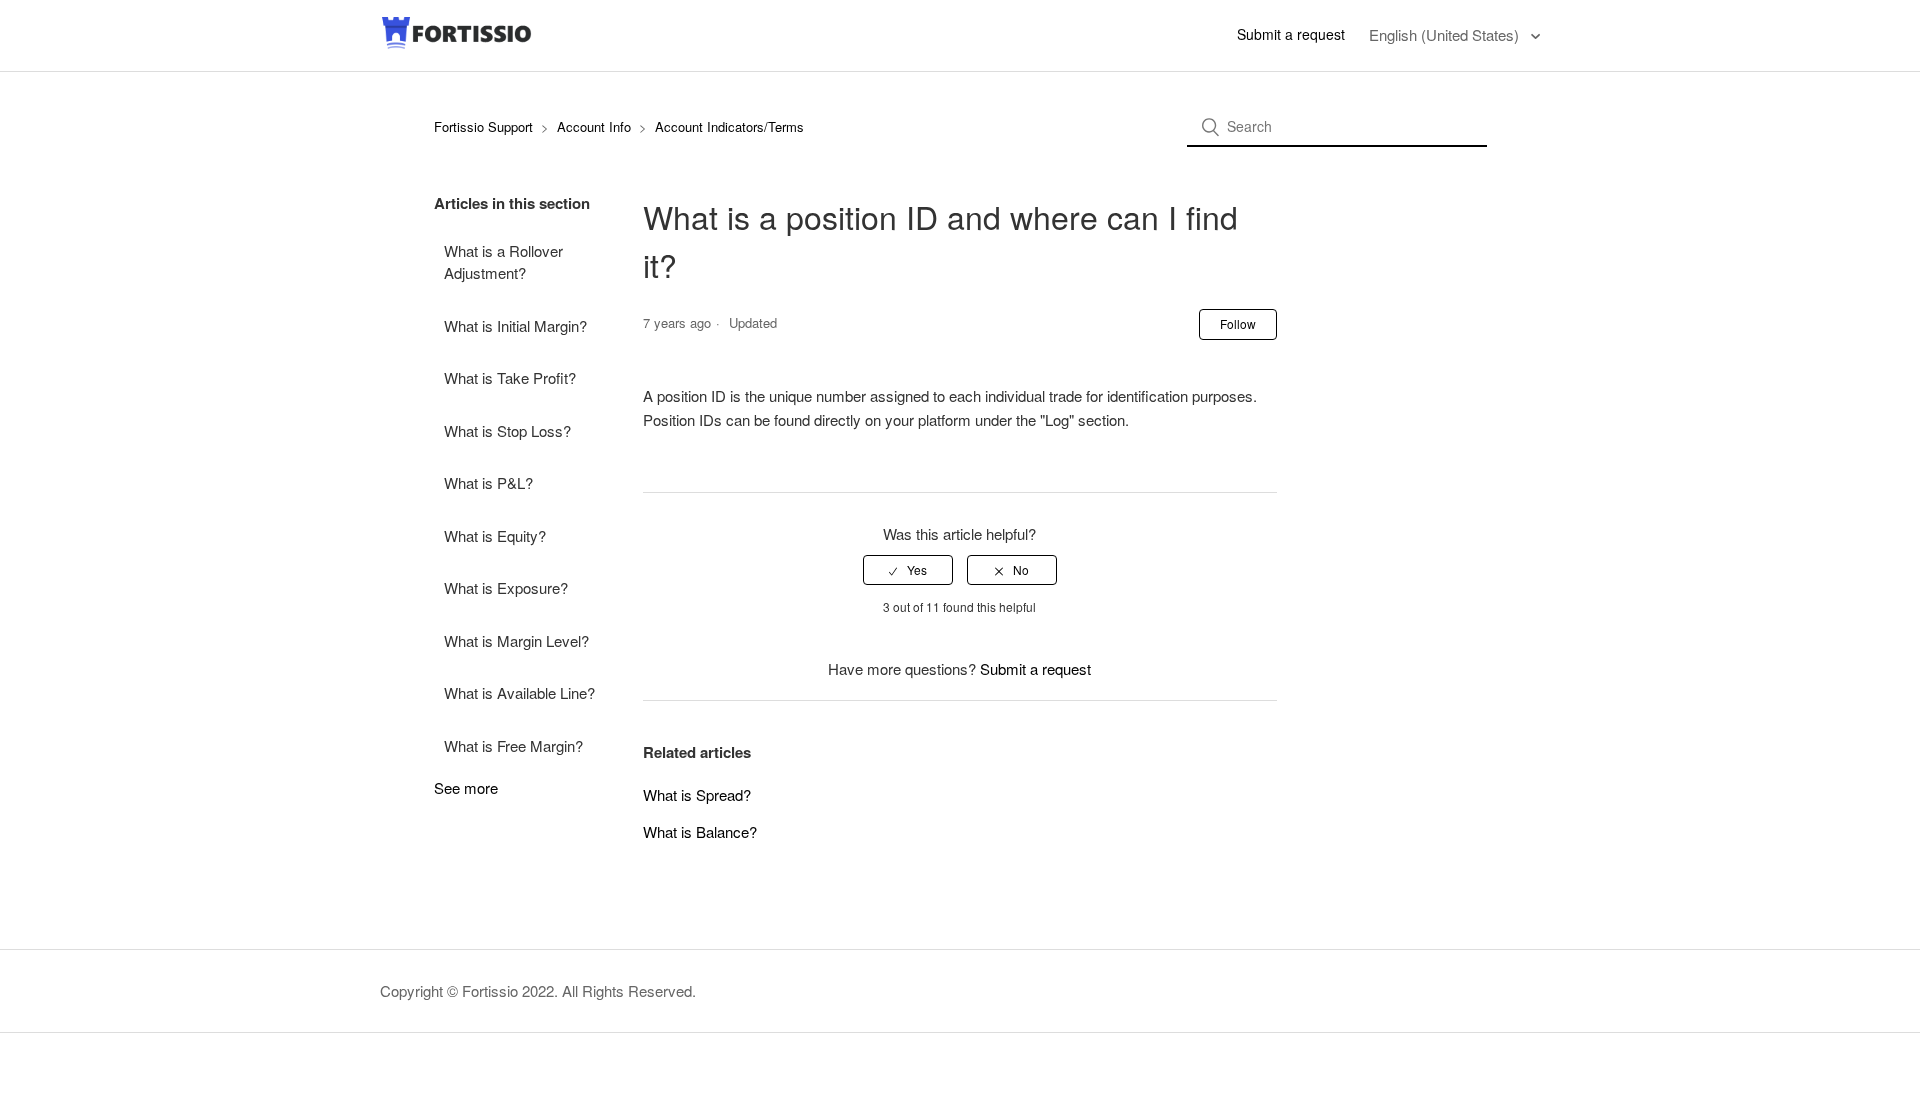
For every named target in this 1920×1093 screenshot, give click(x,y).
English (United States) (1446, 34)
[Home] (457, 44)
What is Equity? (495, 535)
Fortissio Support (485, 126)
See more (466, 787)
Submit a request (1291, 34)
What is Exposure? (506, 587)
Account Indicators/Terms (729, 126)
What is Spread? (697, 794)
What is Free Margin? (513, 745)
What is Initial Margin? (515, 325)
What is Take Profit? (510, 377)
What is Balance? (700, 831)
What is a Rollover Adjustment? (503, 262)
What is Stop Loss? (507, 430)
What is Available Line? (519, 692)
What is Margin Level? (516, 640)
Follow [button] (1238, 323)
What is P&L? (488, 482)
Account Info (594, 126)
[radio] (908, 570)
